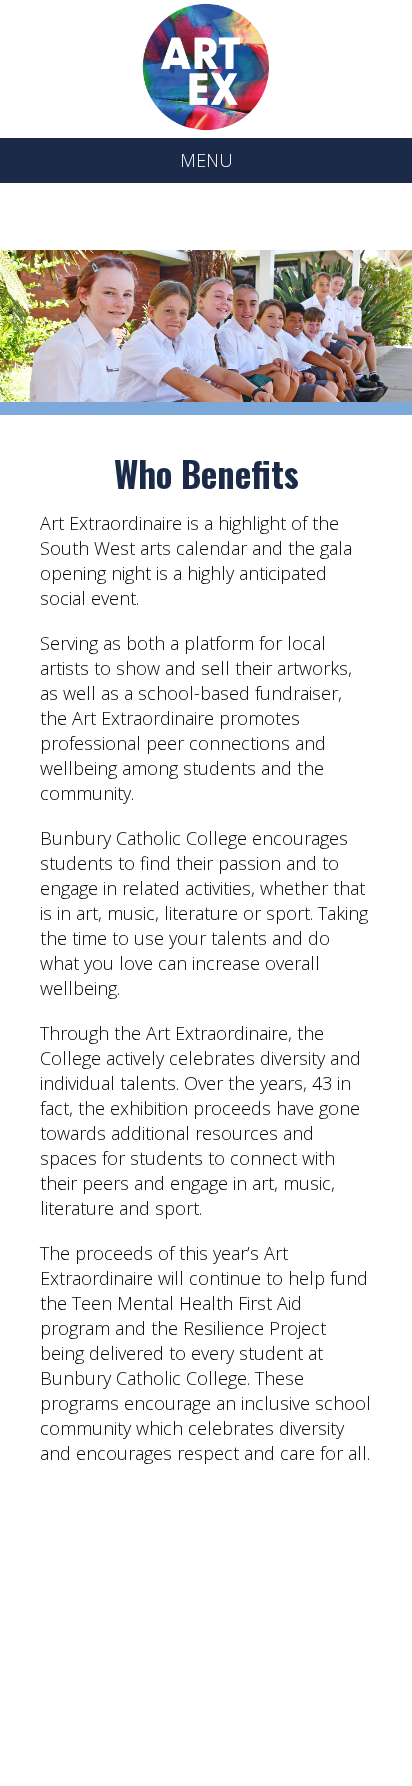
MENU (206, 160)
